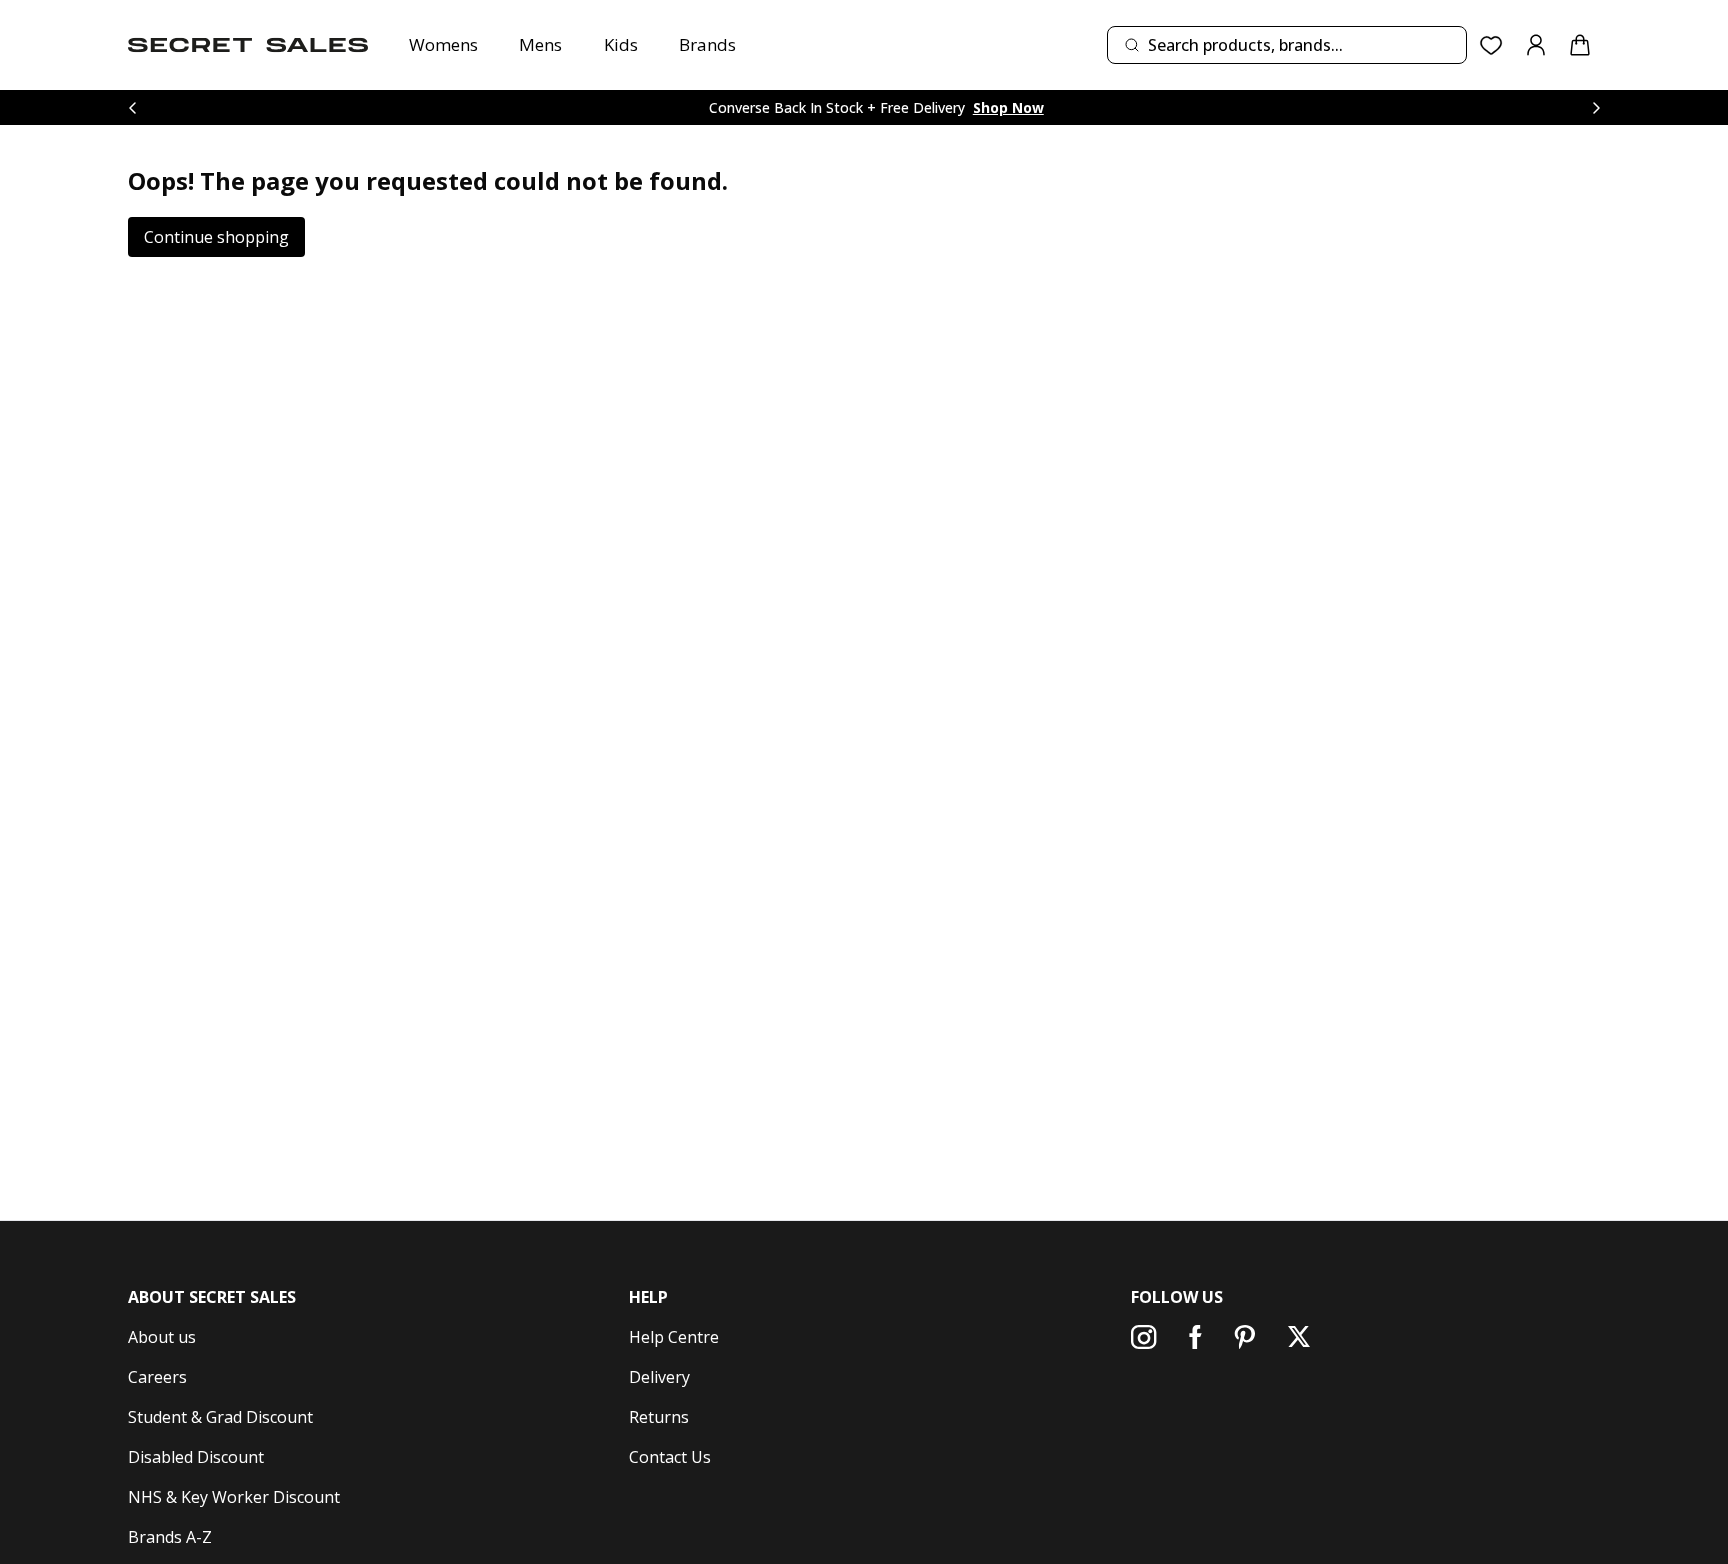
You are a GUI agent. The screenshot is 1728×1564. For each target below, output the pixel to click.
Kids (621, 44)
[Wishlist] (1491, 45)
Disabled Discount (196, 1457)
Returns (659, 1417)
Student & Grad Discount (220, 1417)
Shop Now (1008, 107)
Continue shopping (216, 237)
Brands (707, 44)
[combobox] (1287, 45)
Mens (540, 44)
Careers (157, 1377)
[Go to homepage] (248, 45)
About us (162, 1337)
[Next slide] (1596, 107)
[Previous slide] (132, 107)
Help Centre (674, 1337)
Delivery (659, 1377)
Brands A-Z (170, 1537)
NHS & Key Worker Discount (234, 1497)
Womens (443, 44)
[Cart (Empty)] (1580, 45)
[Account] (1536, 45)
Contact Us (670, 1457)
